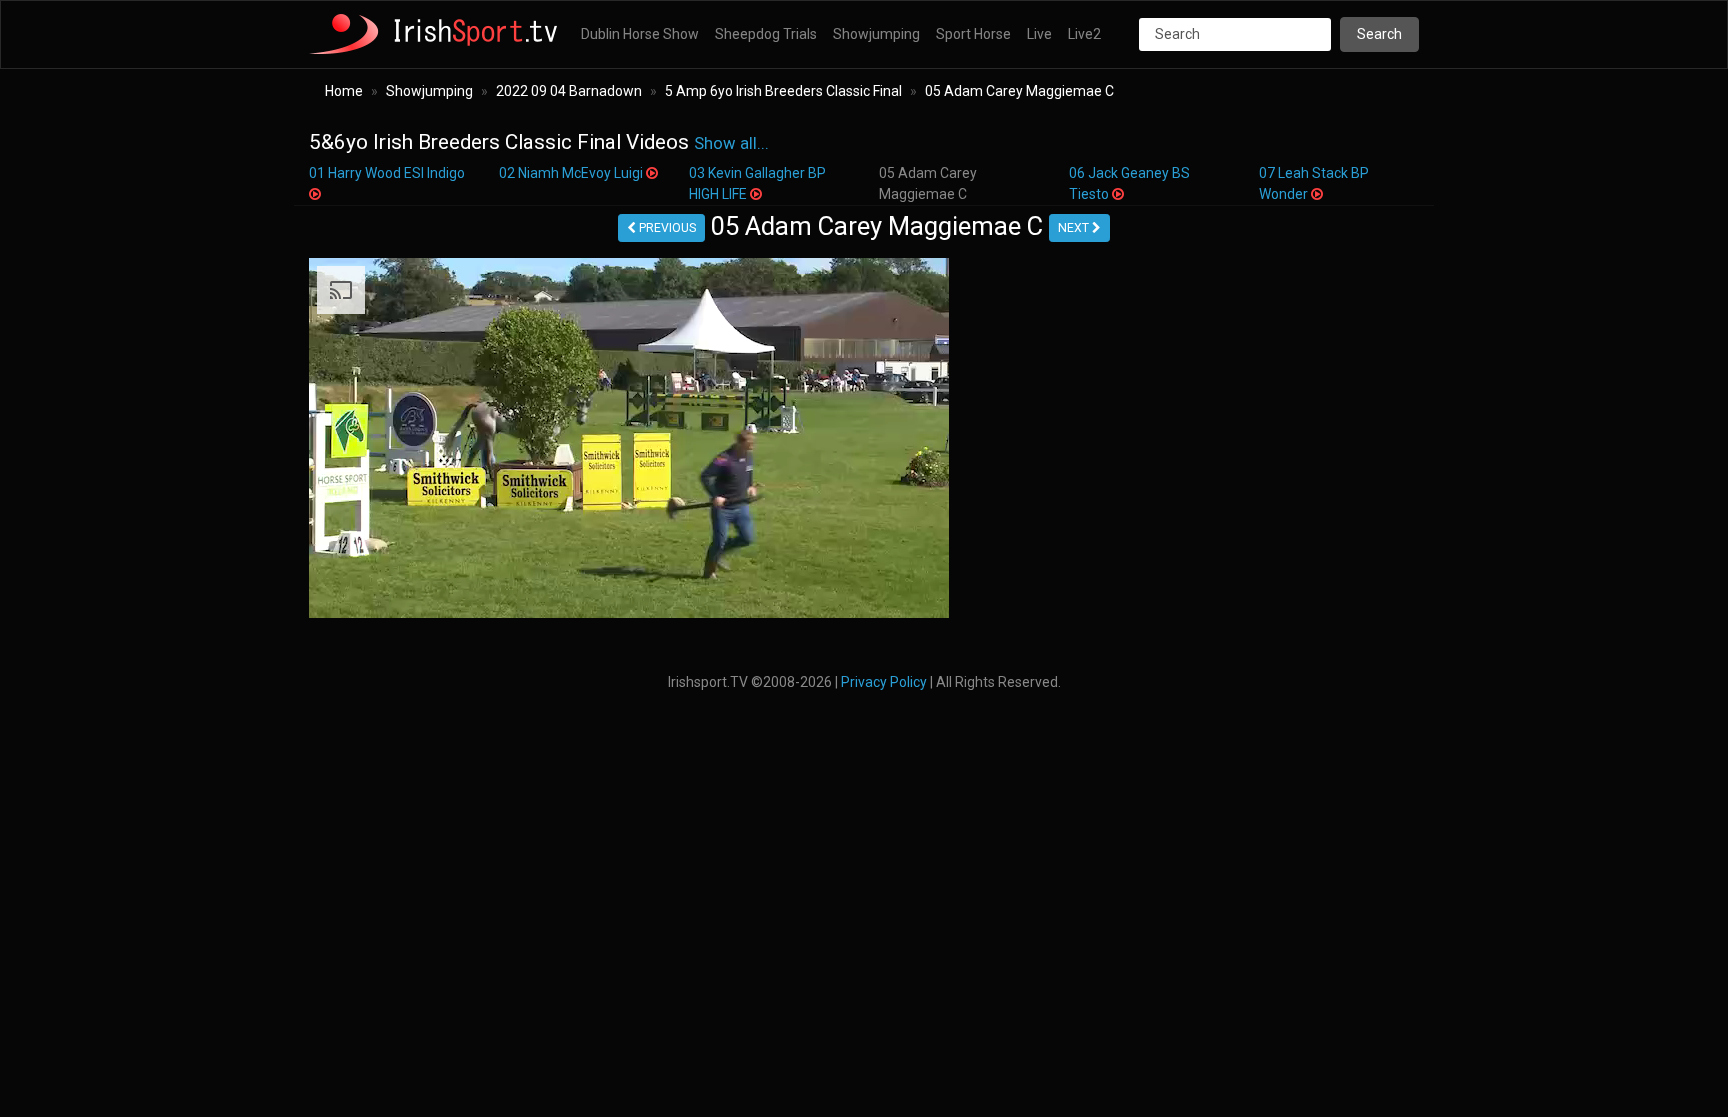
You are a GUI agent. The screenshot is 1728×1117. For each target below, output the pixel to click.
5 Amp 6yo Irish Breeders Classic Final (783, 91)
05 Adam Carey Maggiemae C (1019, 91)
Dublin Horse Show (640, 34)
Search (1379, 34)
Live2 (1084, 34)
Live (1039, 34)
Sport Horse (973, 34)
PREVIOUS (666, 228)
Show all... (731, 143)
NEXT (1075, 228)
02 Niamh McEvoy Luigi (572, 173)
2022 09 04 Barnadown (569, 91)
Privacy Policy (884, 682)
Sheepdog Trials (766, 34)
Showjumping (876, 34)
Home (344, 91)
